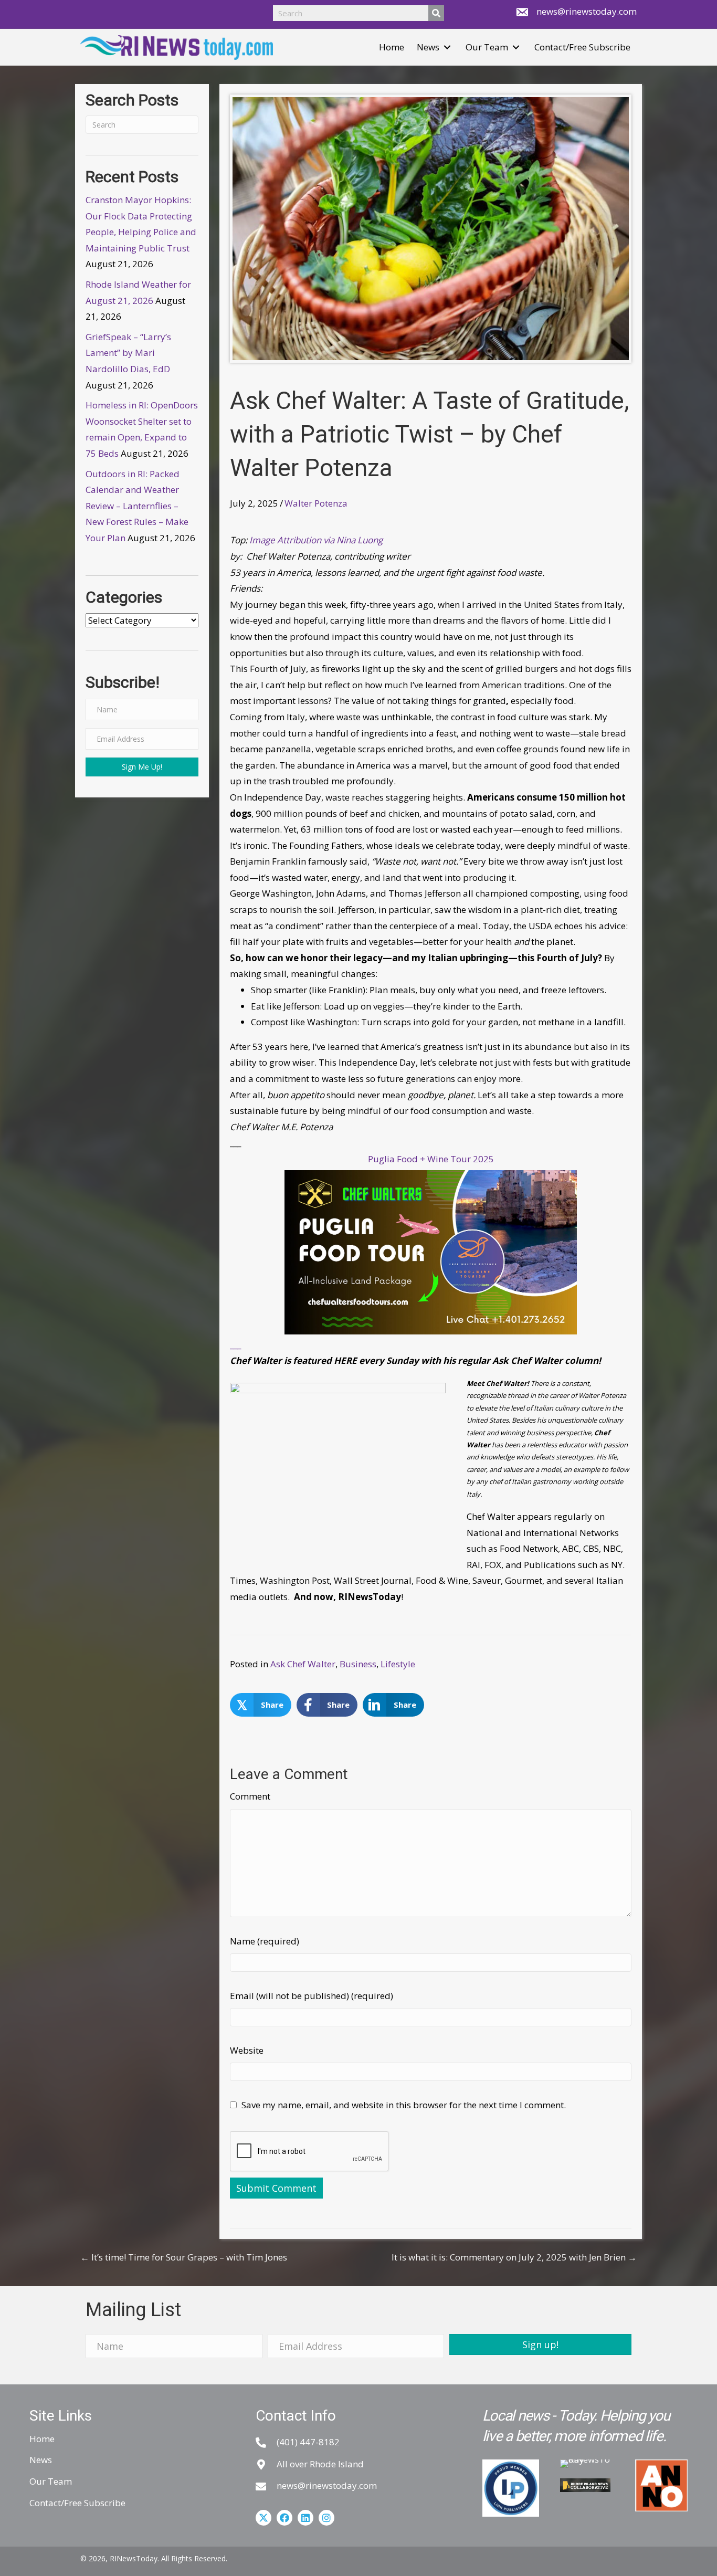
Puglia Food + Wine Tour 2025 (431, 1159)
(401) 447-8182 (308, 2442)
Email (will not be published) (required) (312, 1996)
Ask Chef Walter (303, 1664)
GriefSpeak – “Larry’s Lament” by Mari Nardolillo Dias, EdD (128, 353)
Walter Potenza (316, 503)
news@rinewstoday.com (587, 11)
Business (358, 1664)
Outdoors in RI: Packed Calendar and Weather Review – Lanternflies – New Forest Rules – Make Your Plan (137, 506)
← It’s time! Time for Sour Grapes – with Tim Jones (184, 2257)
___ (235, 1345)
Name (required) (265, 1941)
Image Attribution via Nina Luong (316, 540)
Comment (250, 1796)
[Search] (436, 13)
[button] (447, 48)
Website (247, 2050)
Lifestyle (398, 1664)
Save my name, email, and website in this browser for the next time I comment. (404, 2105)
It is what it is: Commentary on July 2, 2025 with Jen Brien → (514, 2257)
